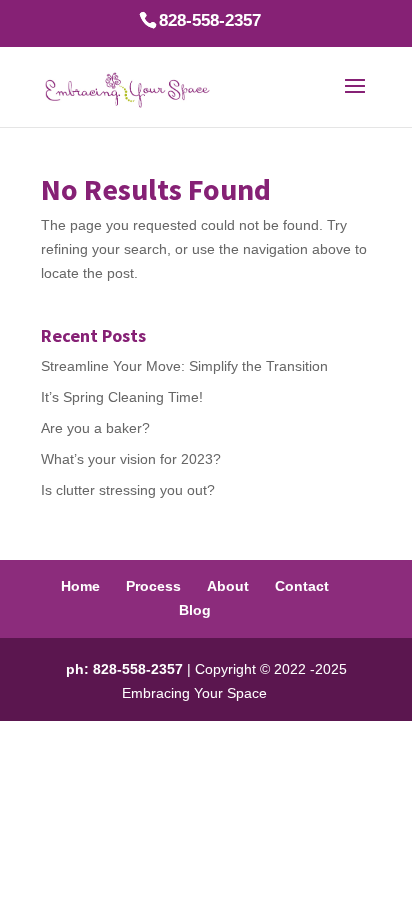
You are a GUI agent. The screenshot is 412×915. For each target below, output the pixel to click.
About (228, 586)
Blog (195, 610)
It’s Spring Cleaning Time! (122, 397)
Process (153, 586)
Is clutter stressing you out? (128, 490)
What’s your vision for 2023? (131, 459)
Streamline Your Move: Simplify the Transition (184, 366)
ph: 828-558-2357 (124, 669)
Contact (302, 586)
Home (80, 586)
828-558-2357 (210, 20)
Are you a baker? (95, 428)
